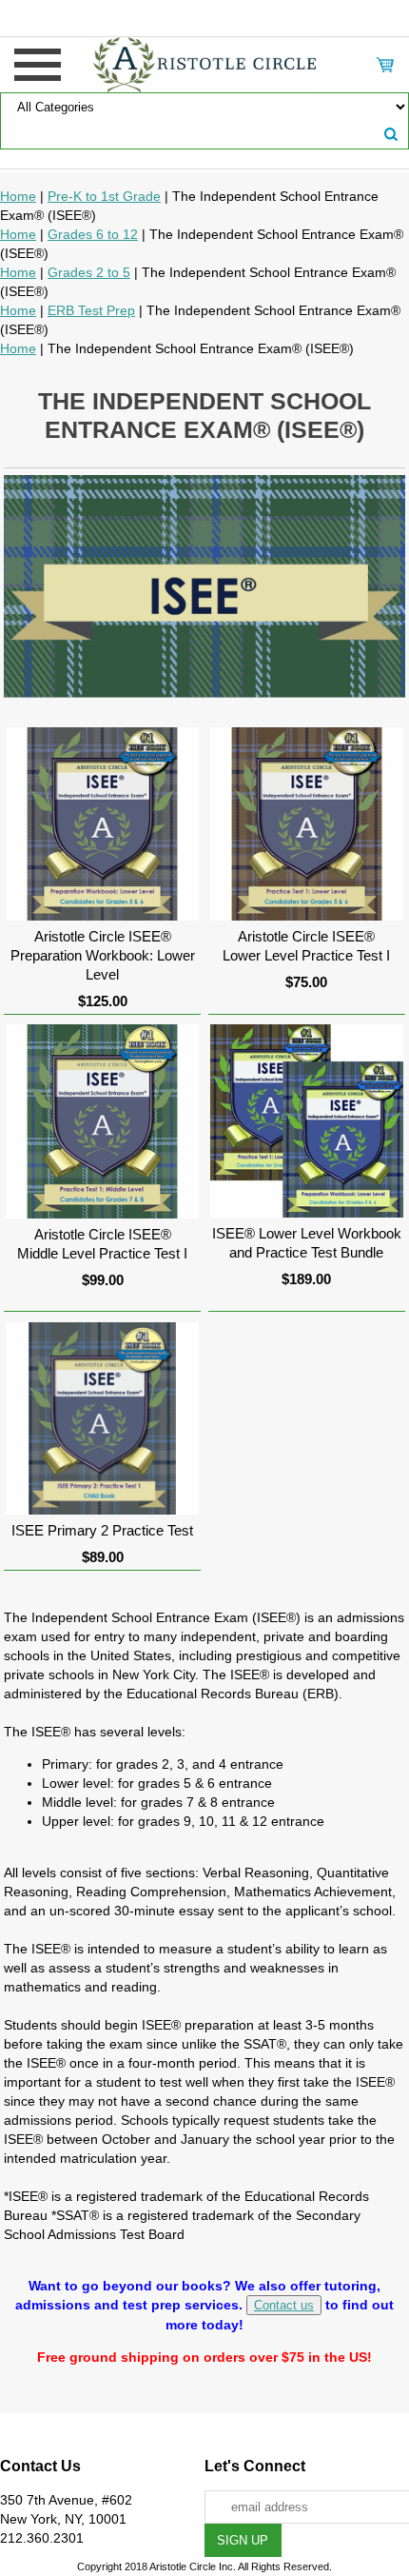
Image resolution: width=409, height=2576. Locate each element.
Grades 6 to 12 (93, 234)
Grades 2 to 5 (89, 272)
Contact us (284, 2305)
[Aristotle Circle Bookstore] (205, 64)
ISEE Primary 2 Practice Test (102, 1530)
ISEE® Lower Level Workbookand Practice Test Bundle (307, 1243)
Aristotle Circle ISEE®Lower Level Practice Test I (306, 946)
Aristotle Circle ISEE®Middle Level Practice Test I (102, 1244)
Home (18, 196)
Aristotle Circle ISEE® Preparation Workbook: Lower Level (103, 955)
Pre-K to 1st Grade (104, 196)
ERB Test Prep (91, 310)
